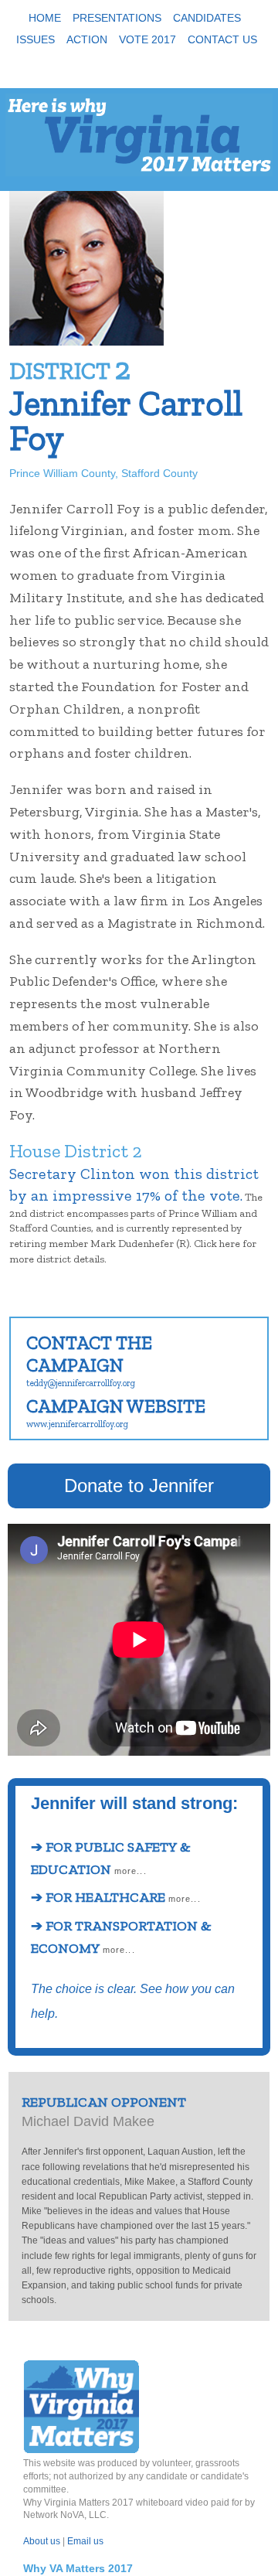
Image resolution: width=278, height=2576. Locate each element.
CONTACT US (222, 39)
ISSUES (36, 39)
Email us (85, 2541)
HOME (45, 18)
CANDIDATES (207, 18)
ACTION (87, 39)
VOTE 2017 (147, 39)
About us (42, 2541)
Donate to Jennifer (139, 1486)
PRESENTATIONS (117, 18)
